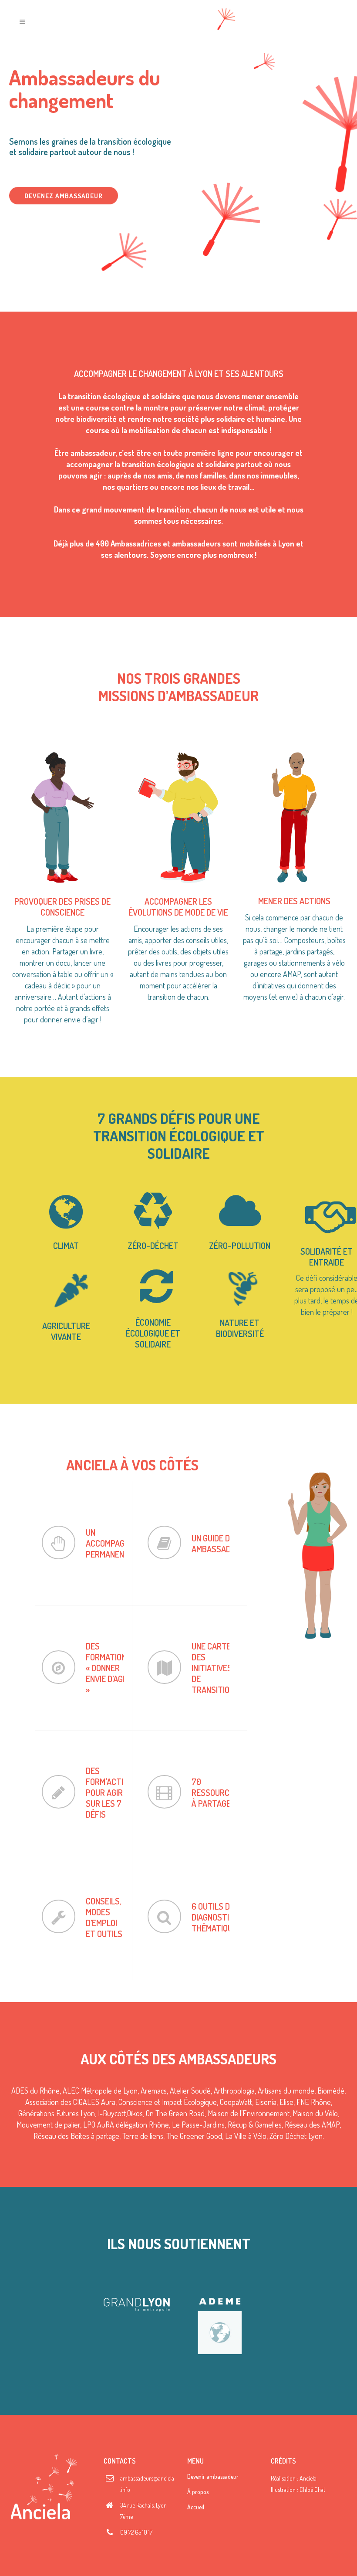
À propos (198, 2492)
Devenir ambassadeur (213, 2476)
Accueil (196, 2507)
